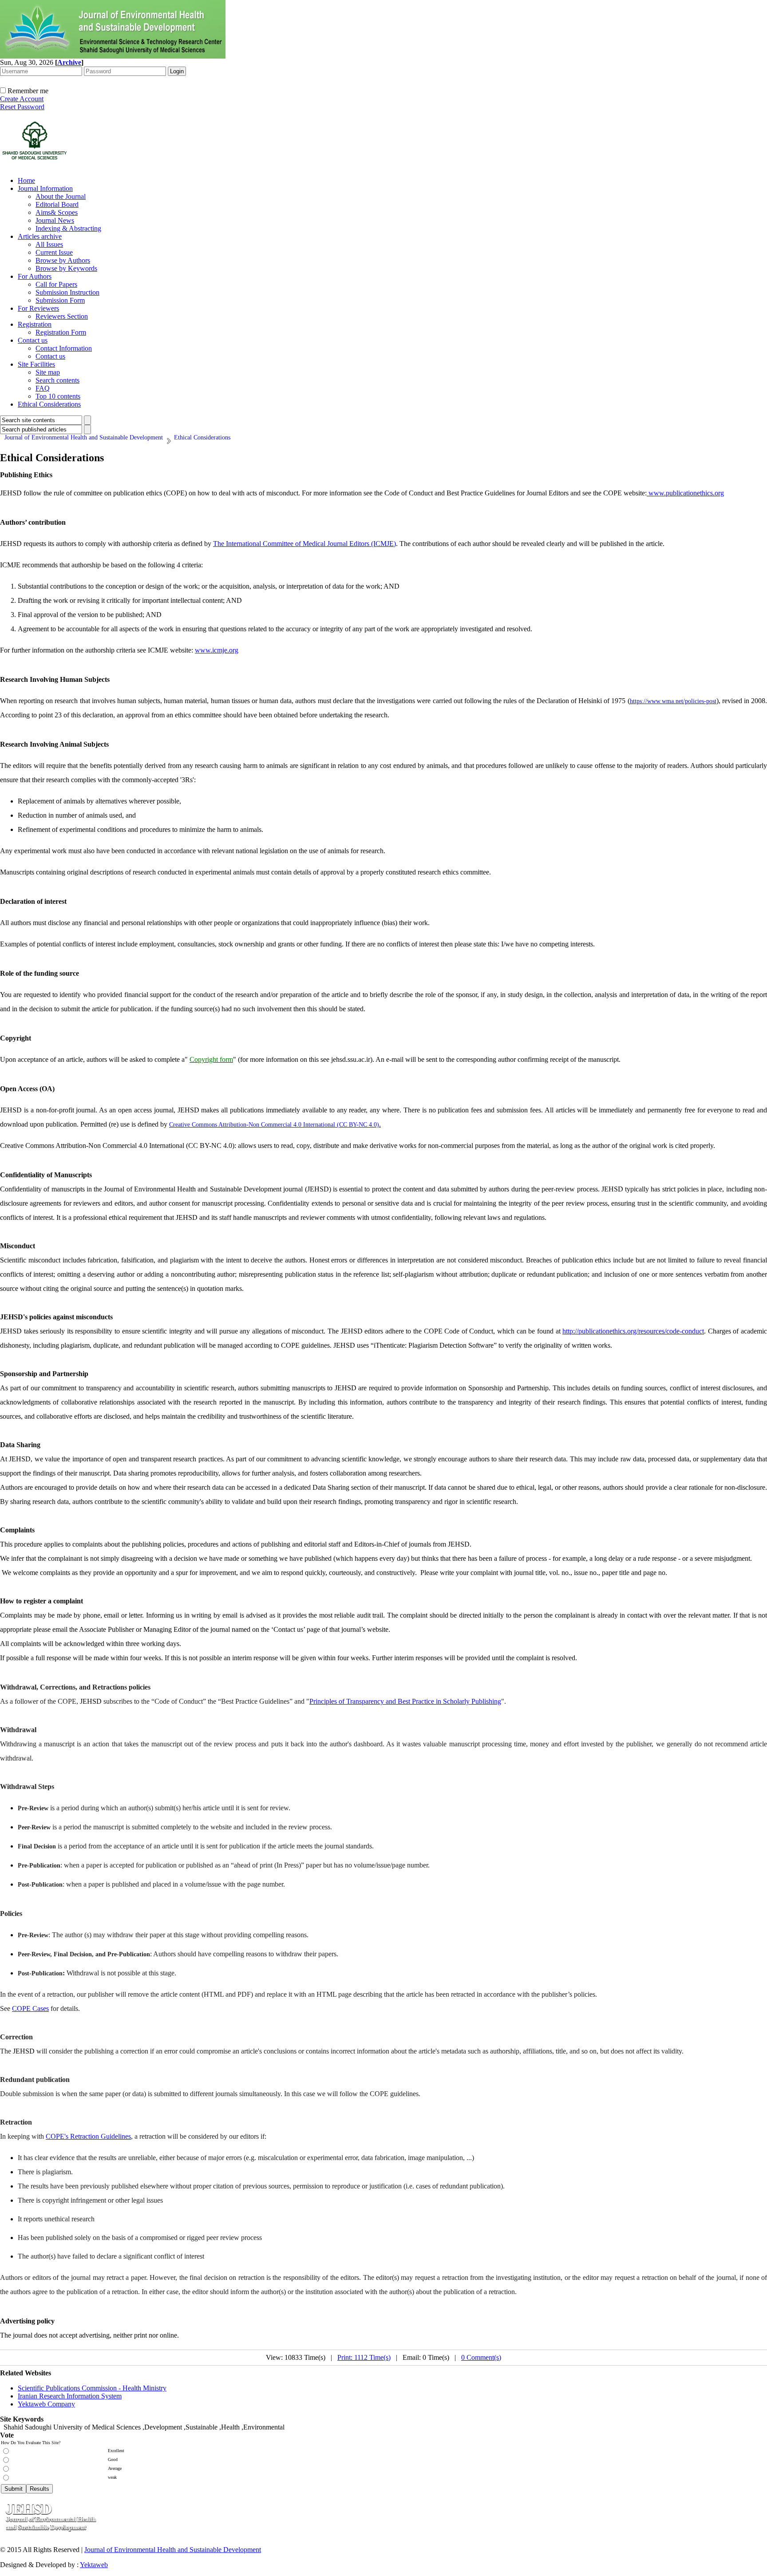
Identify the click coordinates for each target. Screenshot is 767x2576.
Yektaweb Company (46, 2404)
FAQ (43, 388)
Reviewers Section (62, 316)
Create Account (22, 99)
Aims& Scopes (57, 212)
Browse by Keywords (66, 268)
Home (26, 180)
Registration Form (61, 332)
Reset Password (22, 107)
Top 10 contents (58, 396)
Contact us (33, 340)
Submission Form (60, 300)
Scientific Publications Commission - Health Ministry (92, 2388)
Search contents (57, 380)
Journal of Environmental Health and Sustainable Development (173, 2550)
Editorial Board (57, 204)
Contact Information (64, 348)
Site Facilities (36, 364)
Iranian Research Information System (70, 2396)
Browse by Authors (63, 260)
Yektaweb (94, 2565)
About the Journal (61, 196)
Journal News (55, 220)
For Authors (35, 276)
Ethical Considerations (49, 404)
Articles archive (40, 236)
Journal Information (45, 188)
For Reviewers (38, 308)
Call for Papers (56, 284)
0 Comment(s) (481, 2357)
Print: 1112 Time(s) (364, 2357)
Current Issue (54, 252)
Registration (35, 324)
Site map (48, 372)
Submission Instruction (67, 292)
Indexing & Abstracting (68, 228)
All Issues (49, 244)
